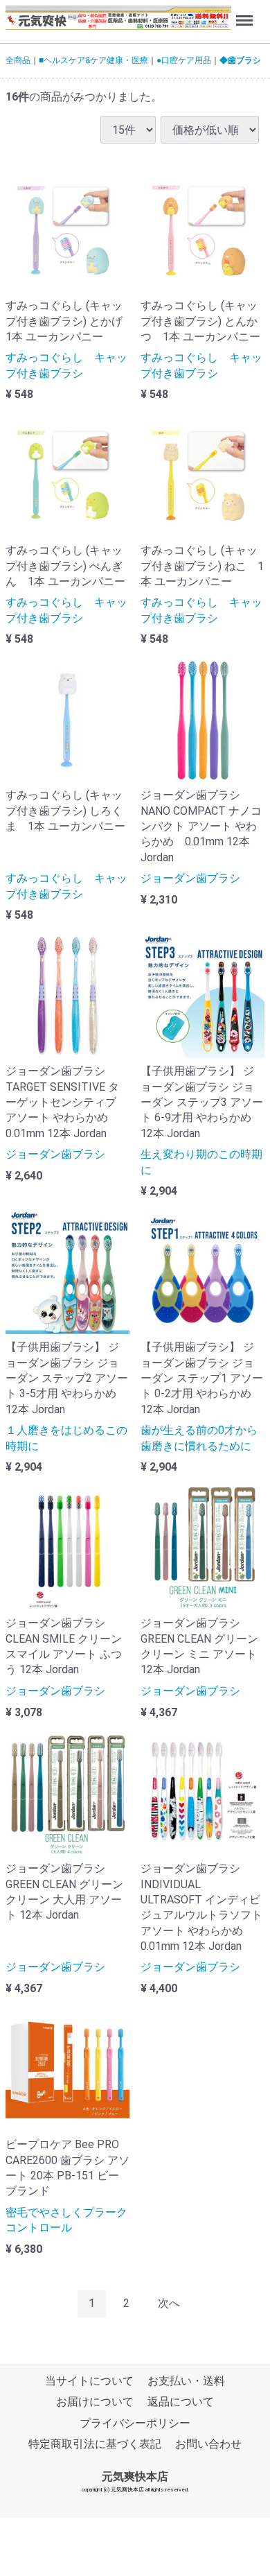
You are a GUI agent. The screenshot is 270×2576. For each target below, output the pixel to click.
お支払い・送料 (186, 2381)
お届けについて (95, 2402)
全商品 (18, 60)
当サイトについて (89, 2381)
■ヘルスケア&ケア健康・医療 (93, 60)
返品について (181, 2402)
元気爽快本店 (135, 2476)
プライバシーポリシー (135, 2423)
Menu (246, 13)
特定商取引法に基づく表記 (95, 2444)
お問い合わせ (208, 2444)
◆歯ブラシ (240, 60)
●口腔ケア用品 (184, 60)
